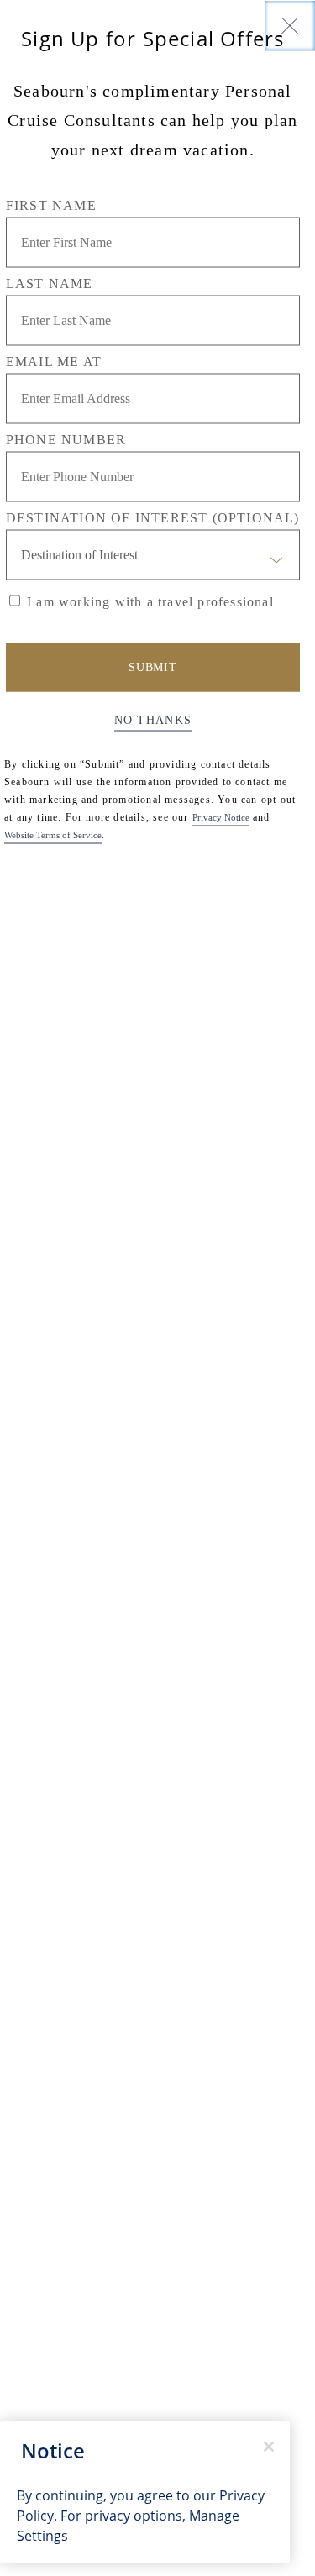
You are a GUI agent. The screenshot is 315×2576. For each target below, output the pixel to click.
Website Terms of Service (53, 834)
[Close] (290, 25)
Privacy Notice (221, 816)
